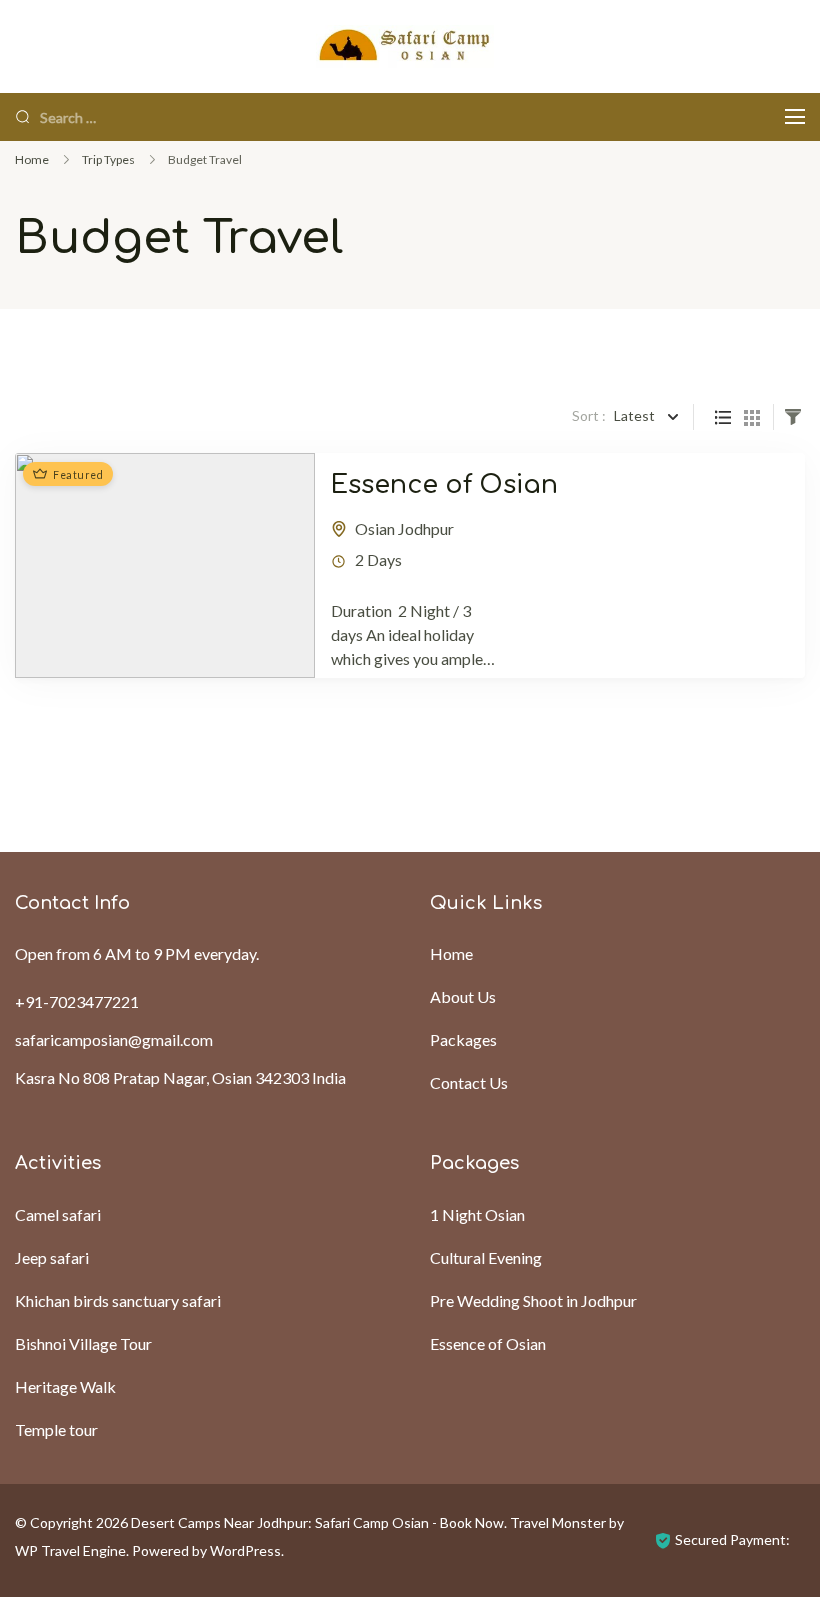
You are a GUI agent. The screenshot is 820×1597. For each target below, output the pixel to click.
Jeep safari (52, 1257)
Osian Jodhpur (404, 528)
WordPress (245, 1550)
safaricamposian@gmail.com (114, 1039)
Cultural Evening (486, 1257)
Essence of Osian (444, 485)
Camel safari (58, 1214)
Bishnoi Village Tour (83, 1343)
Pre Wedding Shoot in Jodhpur (533, 1300)
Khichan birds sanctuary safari (118, 1300)
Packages (463, 1039)
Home (451, 953)
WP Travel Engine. (72, 1550)
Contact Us (469, 1082)
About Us (463, 996)
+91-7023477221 (77, 1001)
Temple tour (56, 1429)
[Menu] (795, 116)
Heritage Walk (65, 1386)
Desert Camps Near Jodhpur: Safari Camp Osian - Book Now (317, 1522)
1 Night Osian (477, 1214)
